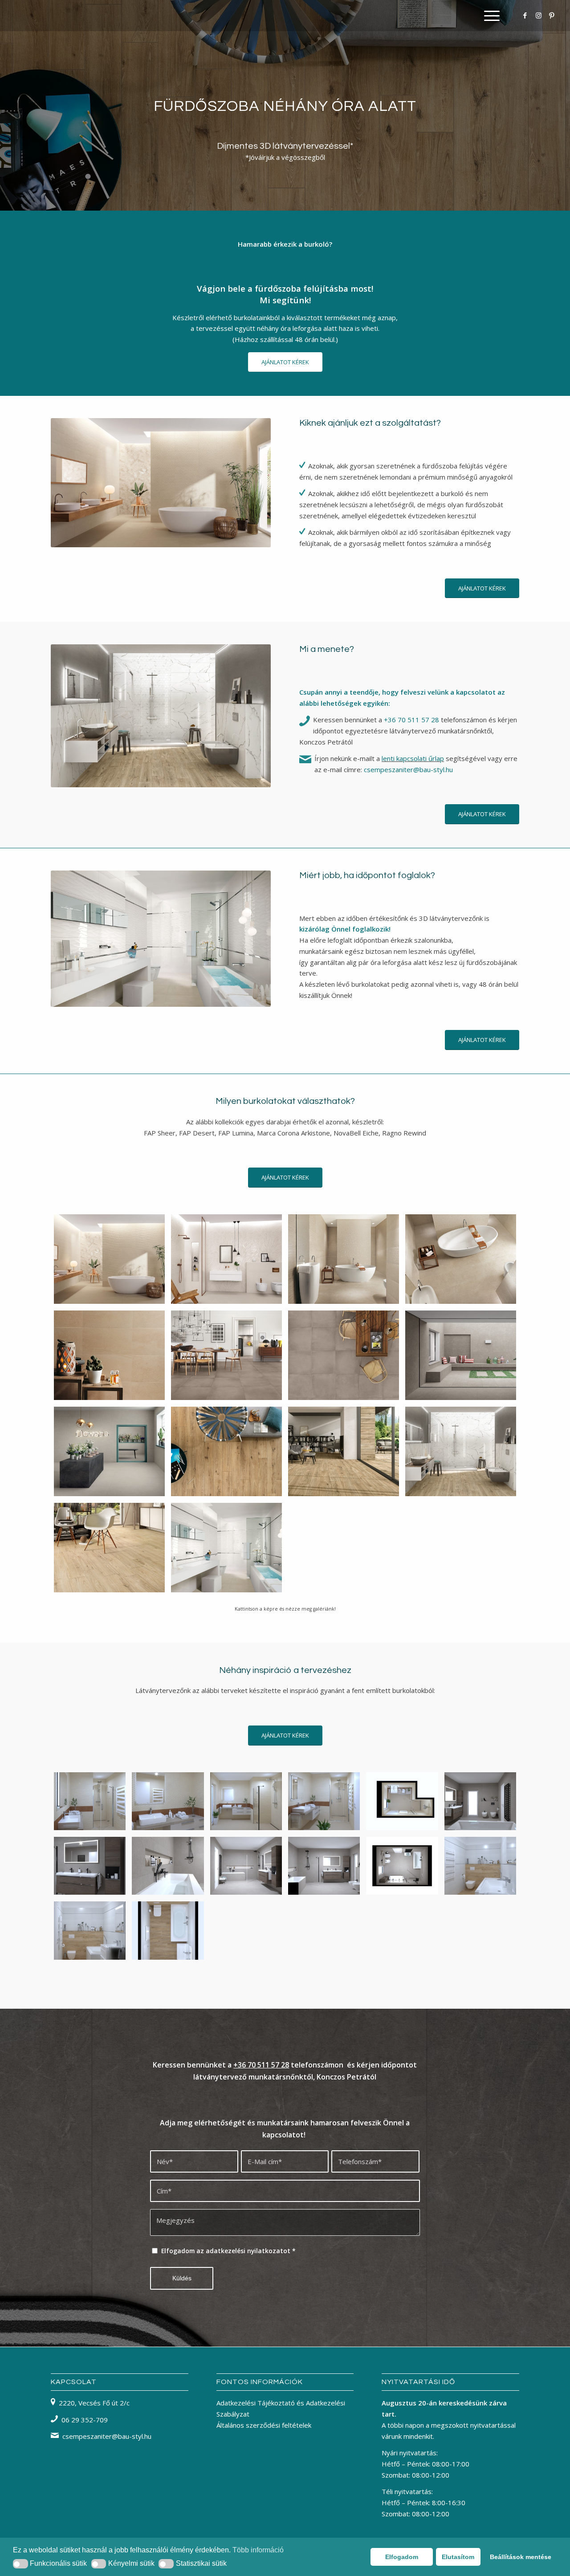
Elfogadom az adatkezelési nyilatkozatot (228, 2251)
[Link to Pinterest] (552, 15)
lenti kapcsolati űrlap (413, 758)
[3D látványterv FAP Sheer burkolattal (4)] (246, 1801)
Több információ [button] (258, 2550)
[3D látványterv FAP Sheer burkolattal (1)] (90, 1801)
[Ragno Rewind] (226, 1355)
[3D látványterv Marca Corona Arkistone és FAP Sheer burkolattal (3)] (246, 1866)
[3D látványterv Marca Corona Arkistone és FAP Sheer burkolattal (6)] (168, 1866)
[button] (20, 2564)
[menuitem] (489, 16)
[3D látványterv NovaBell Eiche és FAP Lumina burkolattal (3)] (90, 1931)
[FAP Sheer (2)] (226, 1259)
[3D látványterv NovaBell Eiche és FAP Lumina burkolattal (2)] (168, 1931)
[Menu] (489, 16)
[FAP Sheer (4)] (109, 1259)
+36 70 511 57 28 (411, 720)
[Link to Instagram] (538, 15)
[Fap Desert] (344, 1259)
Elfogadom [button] (402, 2557)
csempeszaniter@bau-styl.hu (408, 769)
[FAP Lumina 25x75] (226, 1548)
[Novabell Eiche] (226, 1452)
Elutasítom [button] (458, 2557)
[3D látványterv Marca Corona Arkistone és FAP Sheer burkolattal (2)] (324, 1866)
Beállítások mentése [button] (521, 2557)
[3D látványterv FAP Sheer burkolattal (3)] (324, 1801)
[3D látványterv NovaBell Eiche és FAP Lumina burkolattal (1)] (480, 1866)
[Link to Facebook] (525, 15)
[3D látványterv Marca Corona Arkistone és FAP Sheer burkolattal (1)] (402, 1866)
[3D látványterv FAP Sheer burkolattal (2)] (402, 1801)
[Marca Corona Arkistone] (461, 1355)
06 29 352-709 (85, 2420)
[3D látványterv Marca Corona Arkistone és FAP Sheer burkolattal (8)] (480, 1801)
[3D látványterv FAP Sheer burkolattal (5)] (168, 1801)
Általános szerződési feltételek (264, 2425)
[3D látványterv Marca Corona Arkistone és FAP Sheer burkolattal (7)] (90, 1866)
